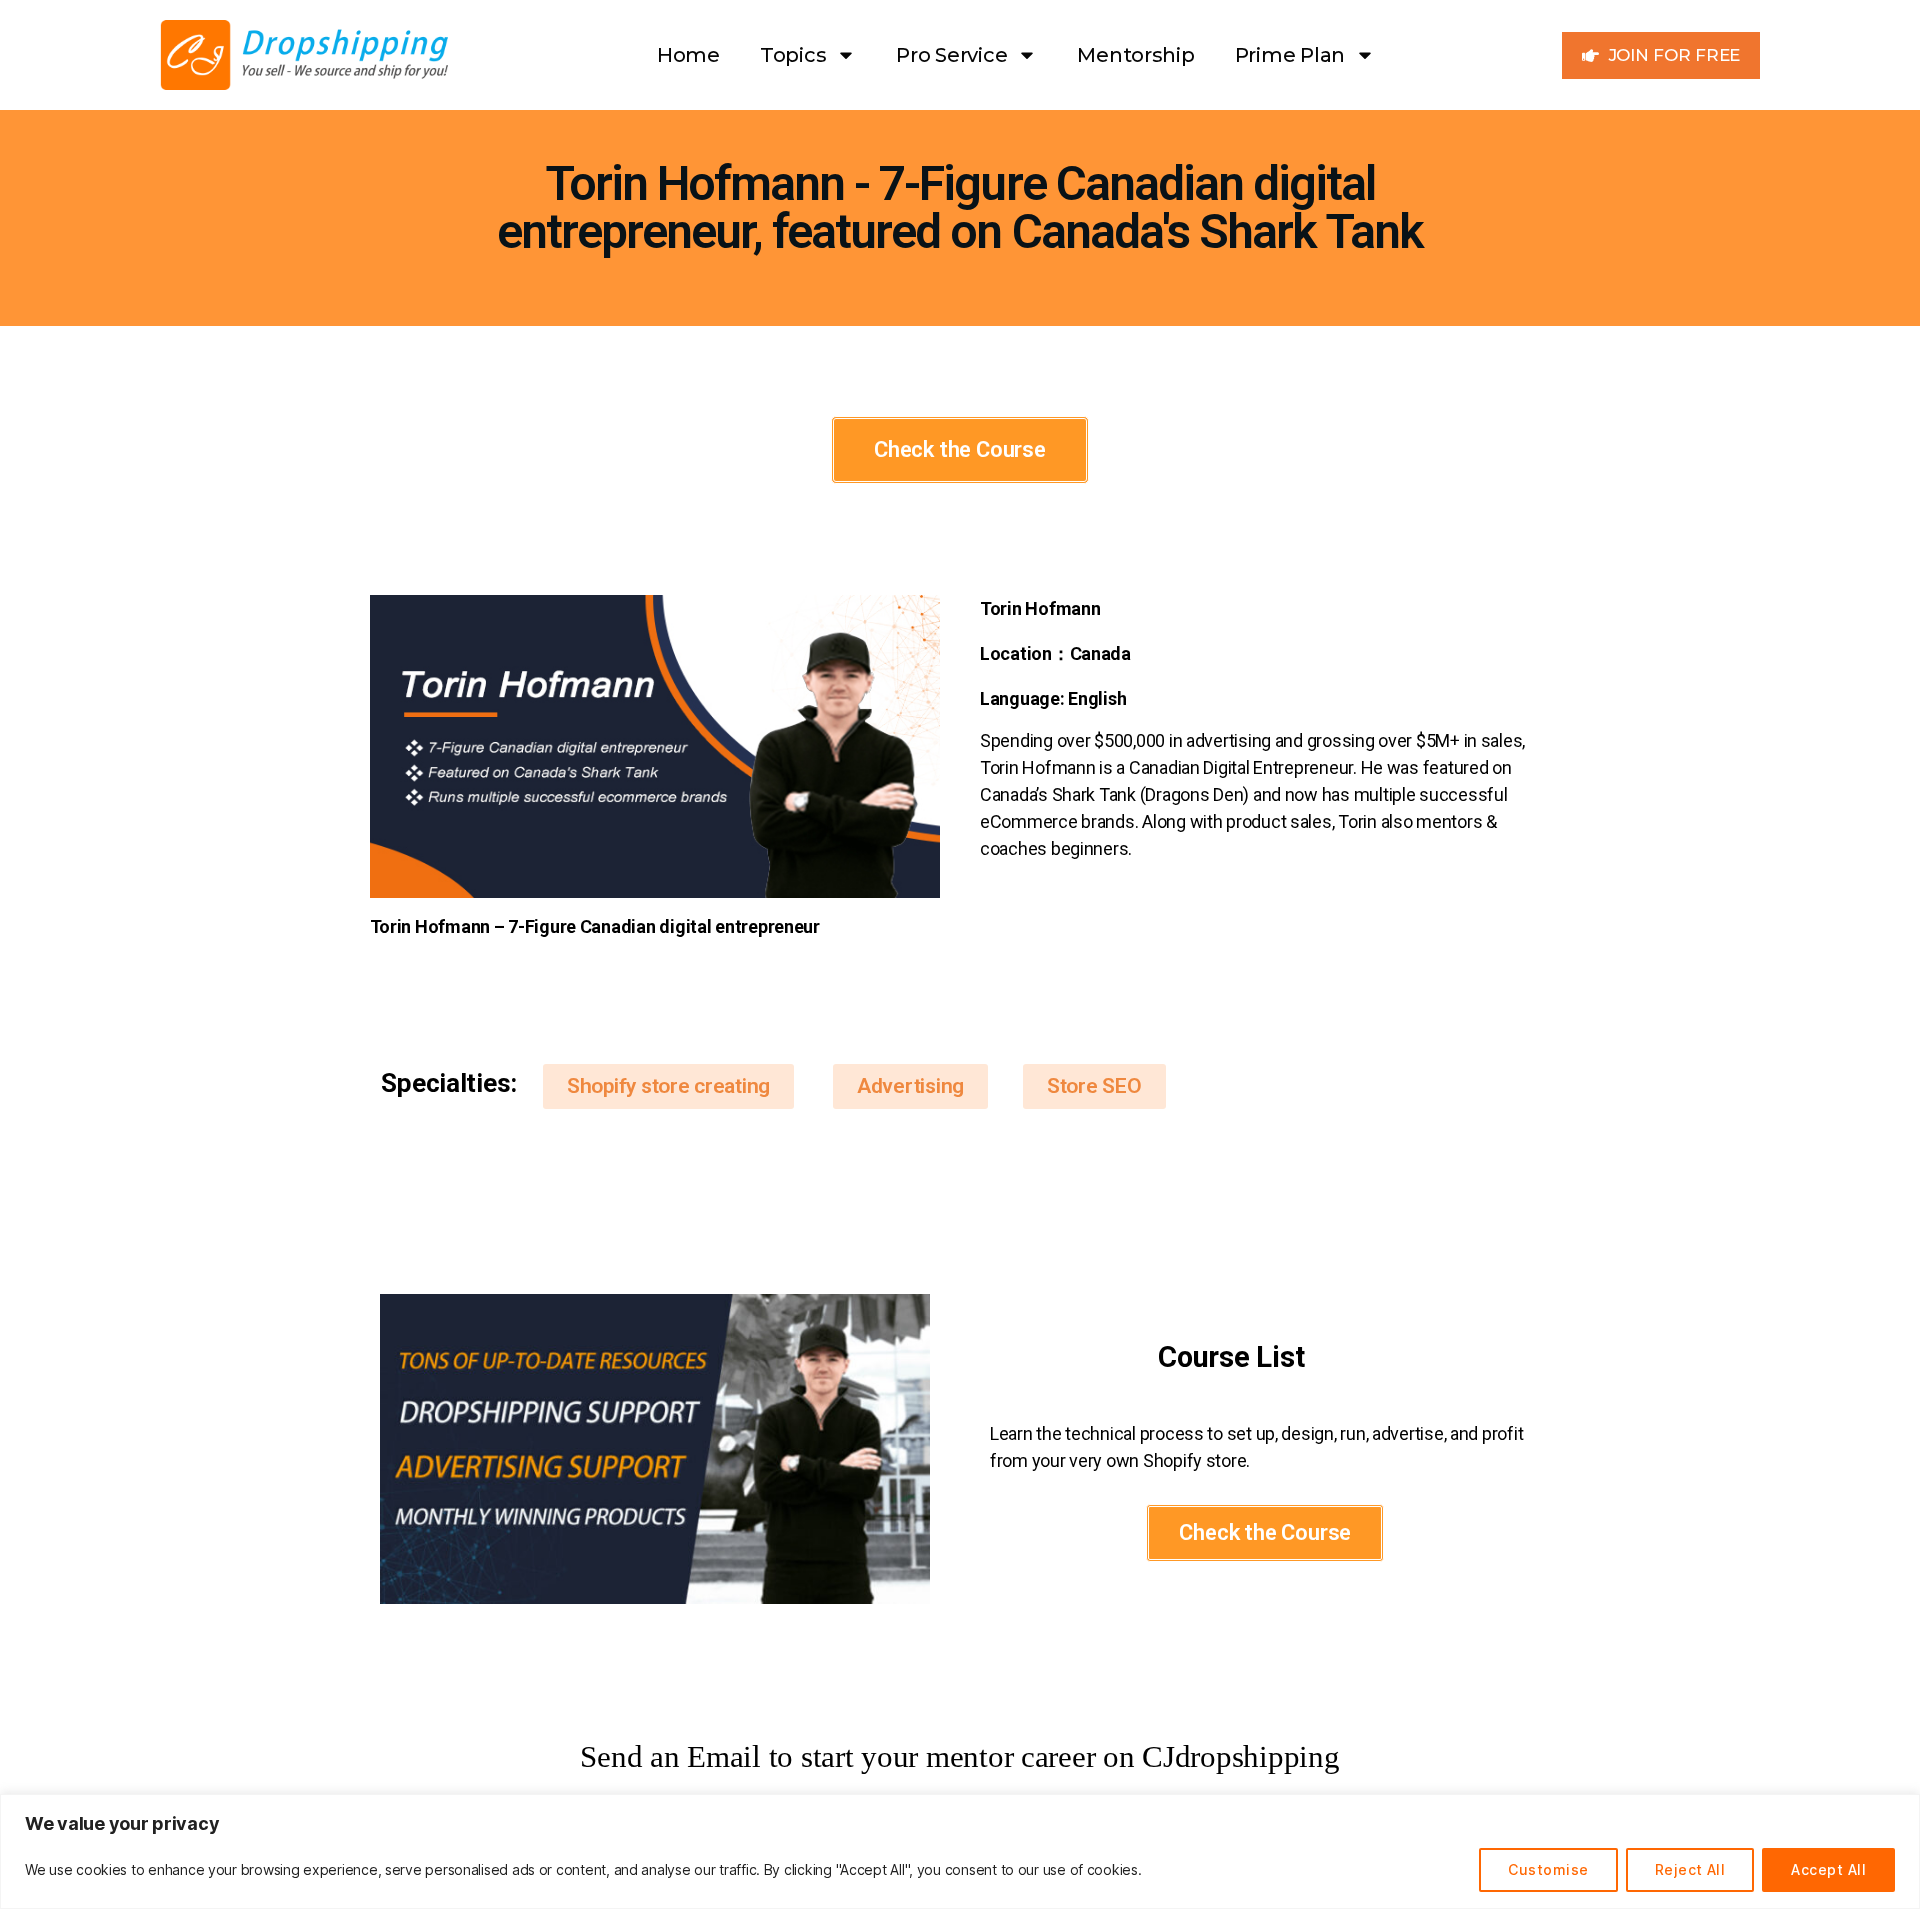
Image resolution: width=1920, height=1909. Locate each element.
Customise (1548, 1869)
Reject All (1690, 1869)
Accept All (1828, 1869)
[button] (668, 1086)
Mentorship (1135, 55)
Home (688, 55)
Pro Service (951, 55)
